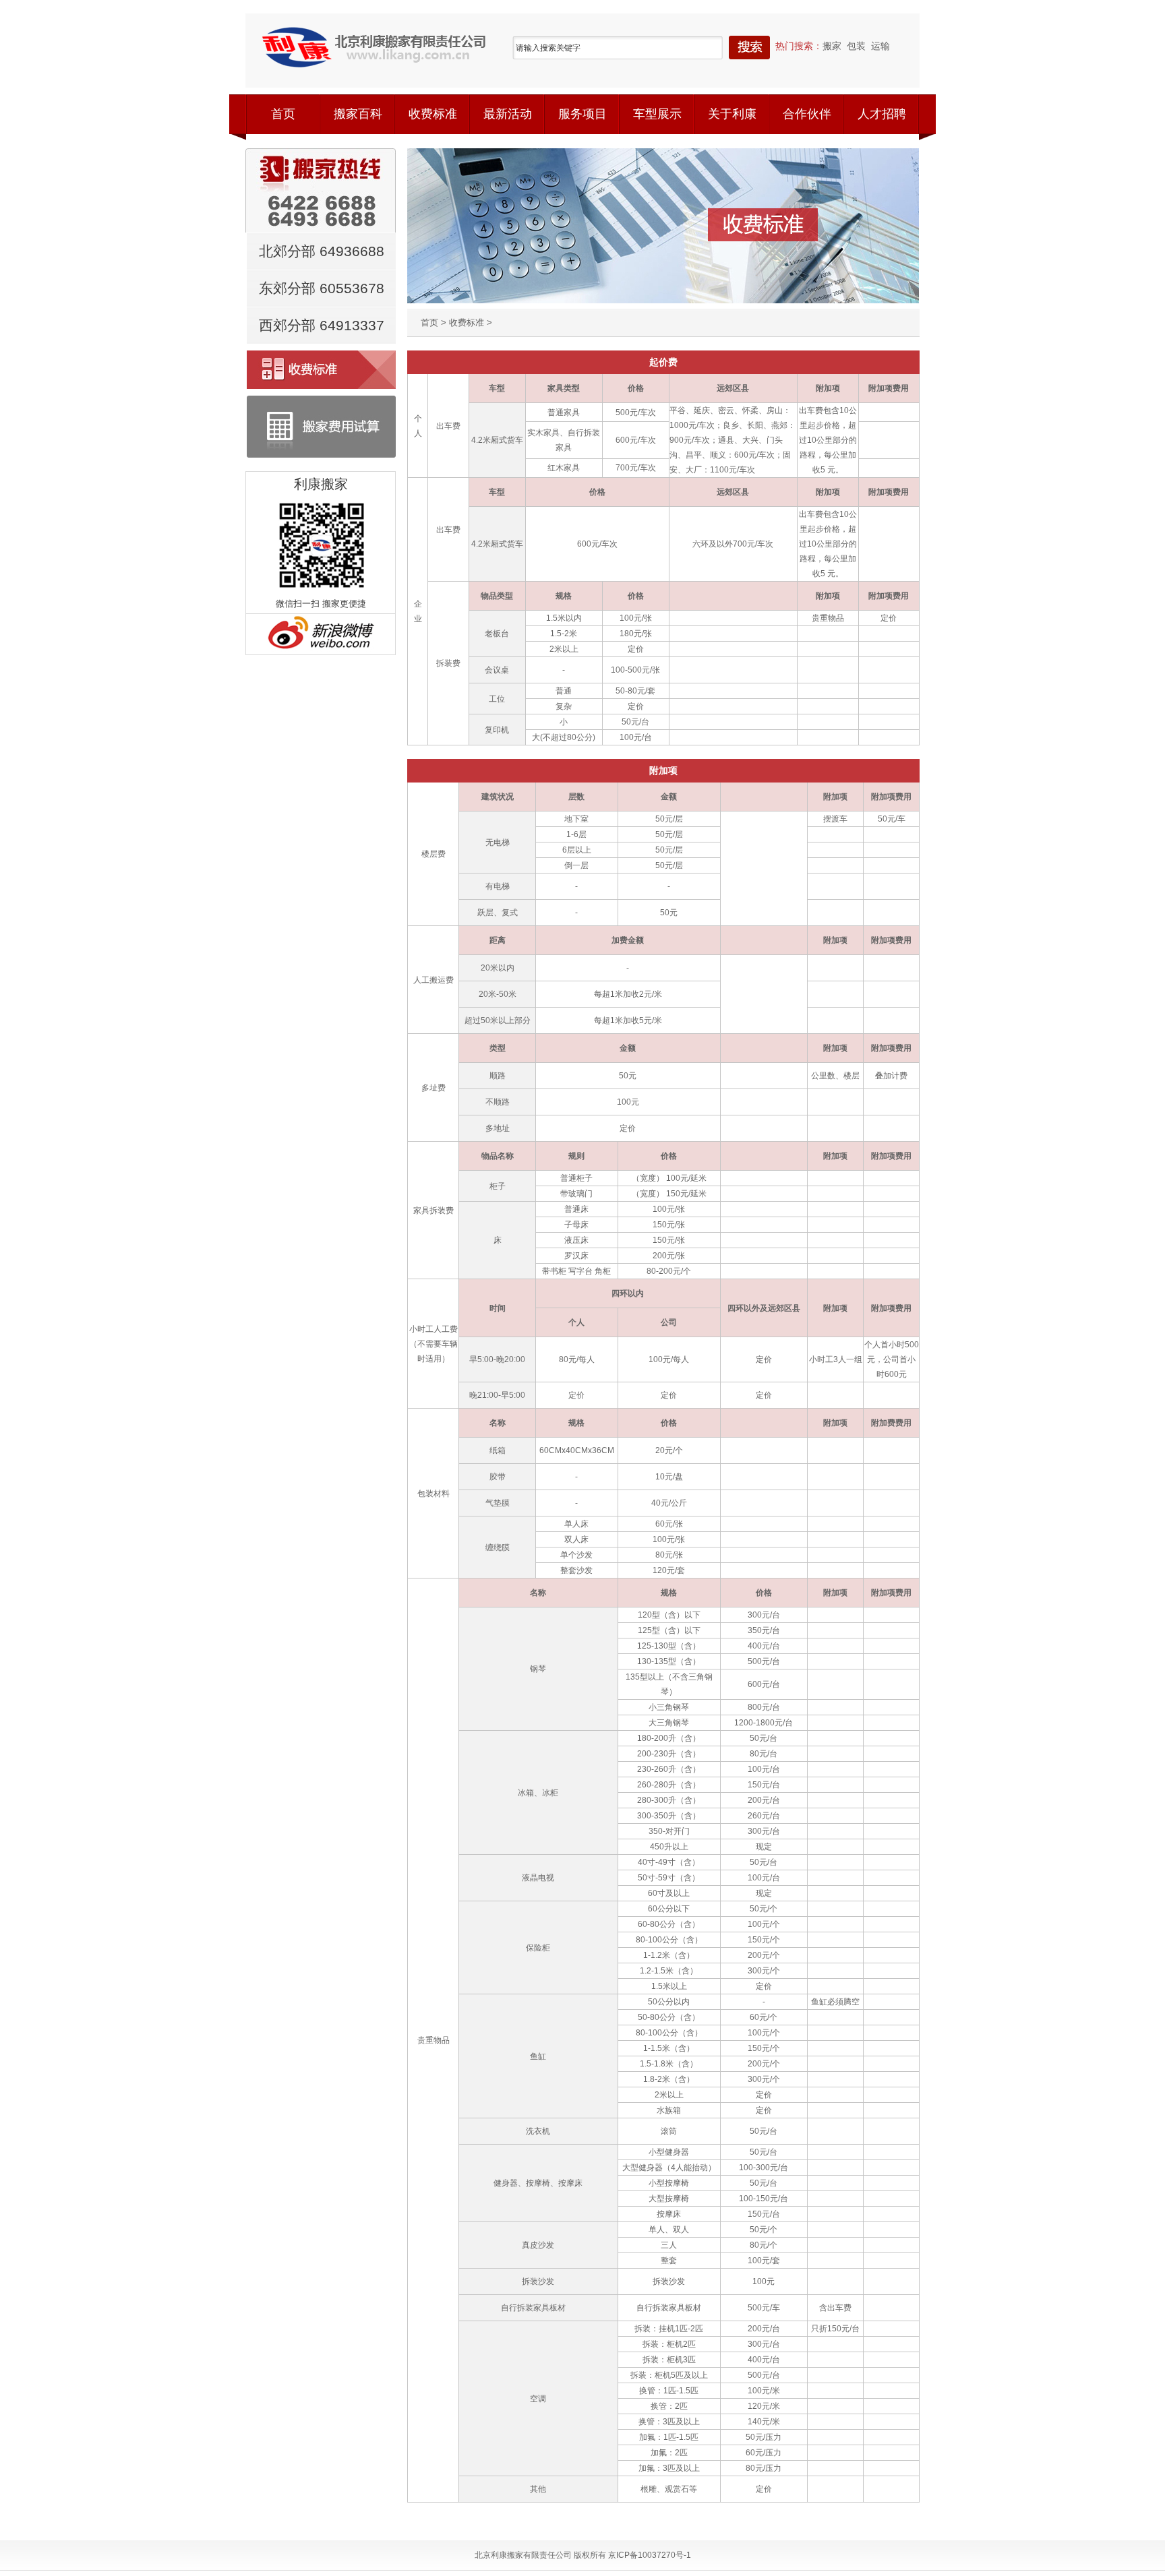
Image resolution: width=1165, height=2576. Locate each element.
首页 (429, 323)
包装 (856, 46)
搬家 (832, 46)
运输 (880, 46)
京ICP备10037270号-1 (650, 2555)
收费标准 (467, 323)
